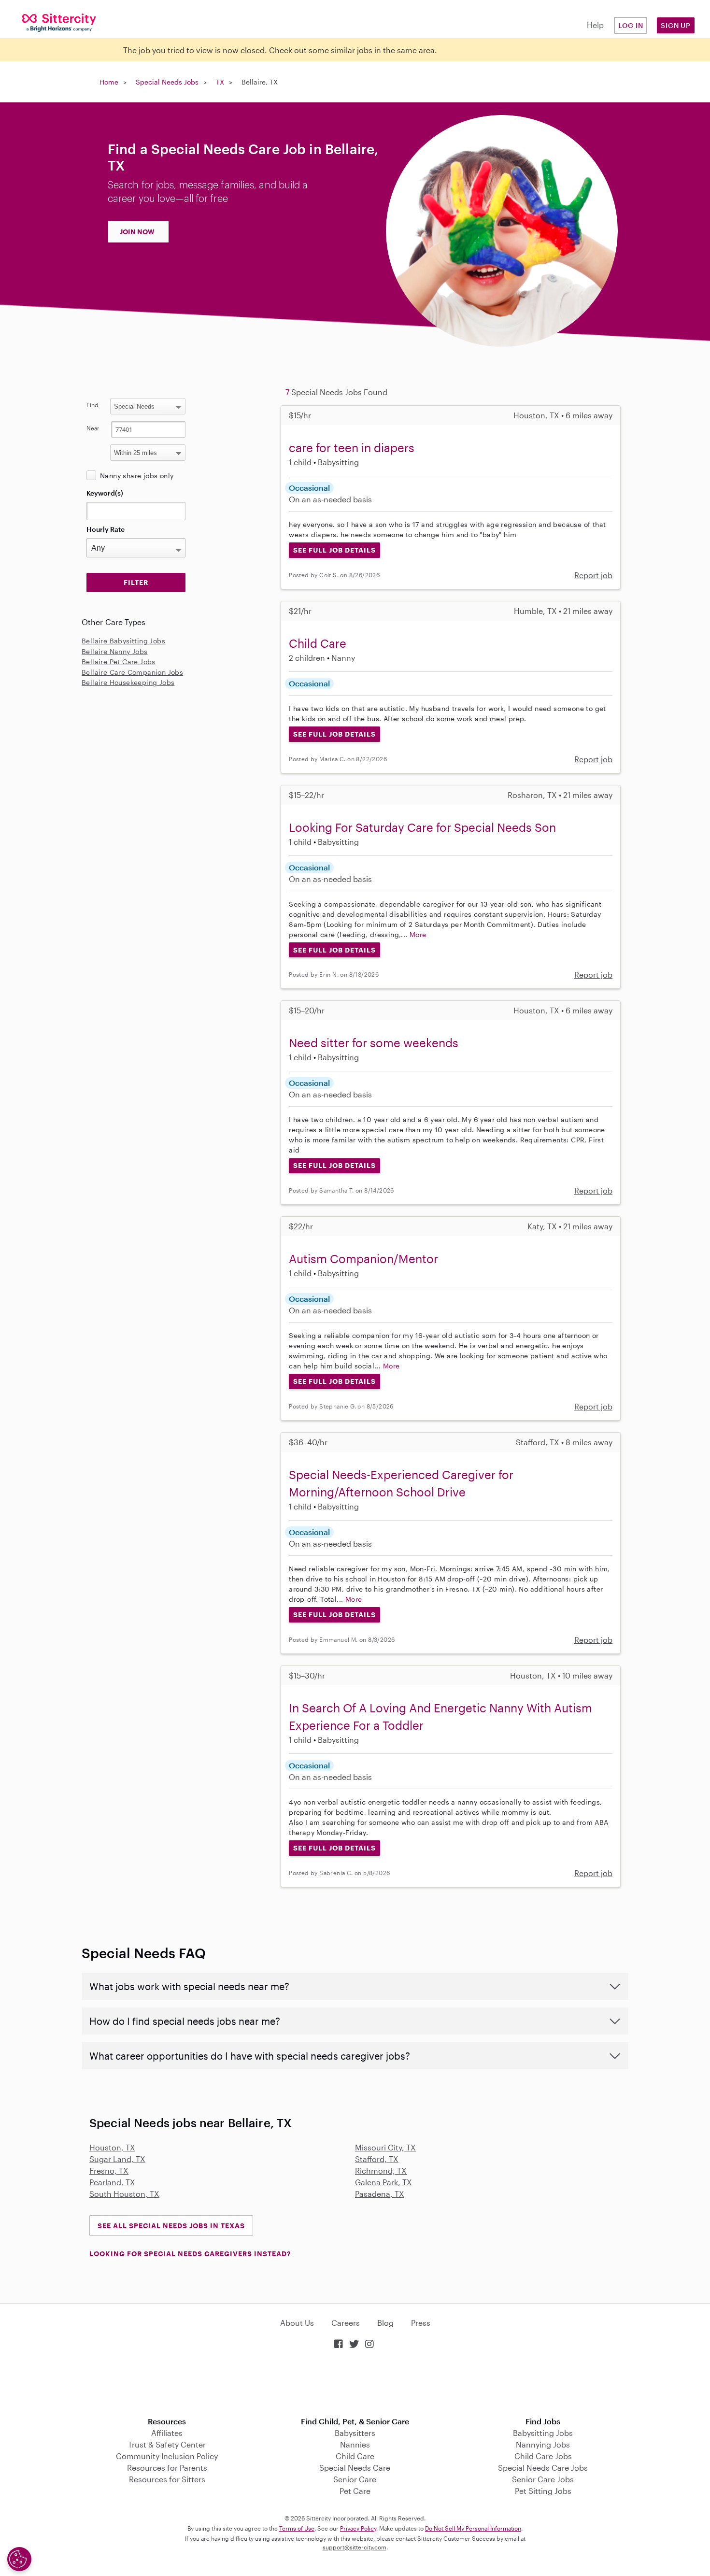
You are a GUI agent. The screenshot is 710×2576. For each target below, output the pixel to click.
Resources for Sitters (167, 2479)
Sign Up (676, 25)
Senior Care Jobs (543, 2479)
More (418, 934)
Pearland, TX (112, 2182)
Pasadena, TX (380, 2194)
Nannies (355, 2444)
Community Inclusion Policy (167, 2456)
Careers (346, 2323)
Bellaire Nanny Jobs (115, 651)
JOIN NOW (137, 232)
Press (421, 2323)
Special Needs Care (355, 2468)
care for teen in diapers (352, 448)
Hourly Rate (106, 529)
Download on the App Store (355, 2384)
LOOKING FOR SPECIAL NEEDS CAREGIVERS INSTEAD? (190, 2254)
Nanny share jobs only (137, 476)
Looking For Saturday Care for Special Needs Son (422, 827)
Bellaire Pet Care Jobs (119, 662)
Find (92, 405)
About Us (297, 2323)
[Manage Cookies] (19, 2559)
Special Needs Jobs (167, 82)
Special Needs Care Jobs (543, 2468)
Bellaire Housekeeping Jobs (128, 682)
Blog (385, 2323)
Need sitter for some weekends (374, 1043)
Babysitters (355, 2433)
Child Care (318, 643)
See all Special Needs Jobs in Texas (171, 2226)
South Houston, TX (124, 2194)
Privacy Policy (358, 2528)
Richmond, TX (381, 2170)
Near (93, 428)
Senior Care (355, 2479)
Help (595, 25)
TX (220, 82)
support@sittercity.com (355, 2547)
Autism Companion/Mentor (363, 1259)
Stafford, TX (377, 2159)
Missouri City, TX (385, 2147)
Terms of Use (297, 2528)
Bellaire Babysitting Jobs (123, 641)
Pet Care (355, 2491)
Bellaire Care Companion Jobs (132, 672)
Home (109, 82)
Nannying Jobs (543, 2444)
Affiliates (167, 2433)
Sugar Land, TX (117, 2159)
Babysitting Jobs (543, 2433)
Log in (631, 25)
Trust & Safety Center (167, 2444)
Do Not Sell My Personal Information (473, 2528)
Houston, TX (112, 2147)
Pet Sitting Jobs (543, 2491)
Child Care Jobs (543, 2456)
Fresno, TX (109, 2170)
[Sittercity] (59, 22)
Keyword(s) (105, 493)
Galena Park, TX (383, 2182)
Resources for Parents (167, 2468)
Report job (593, 575)
